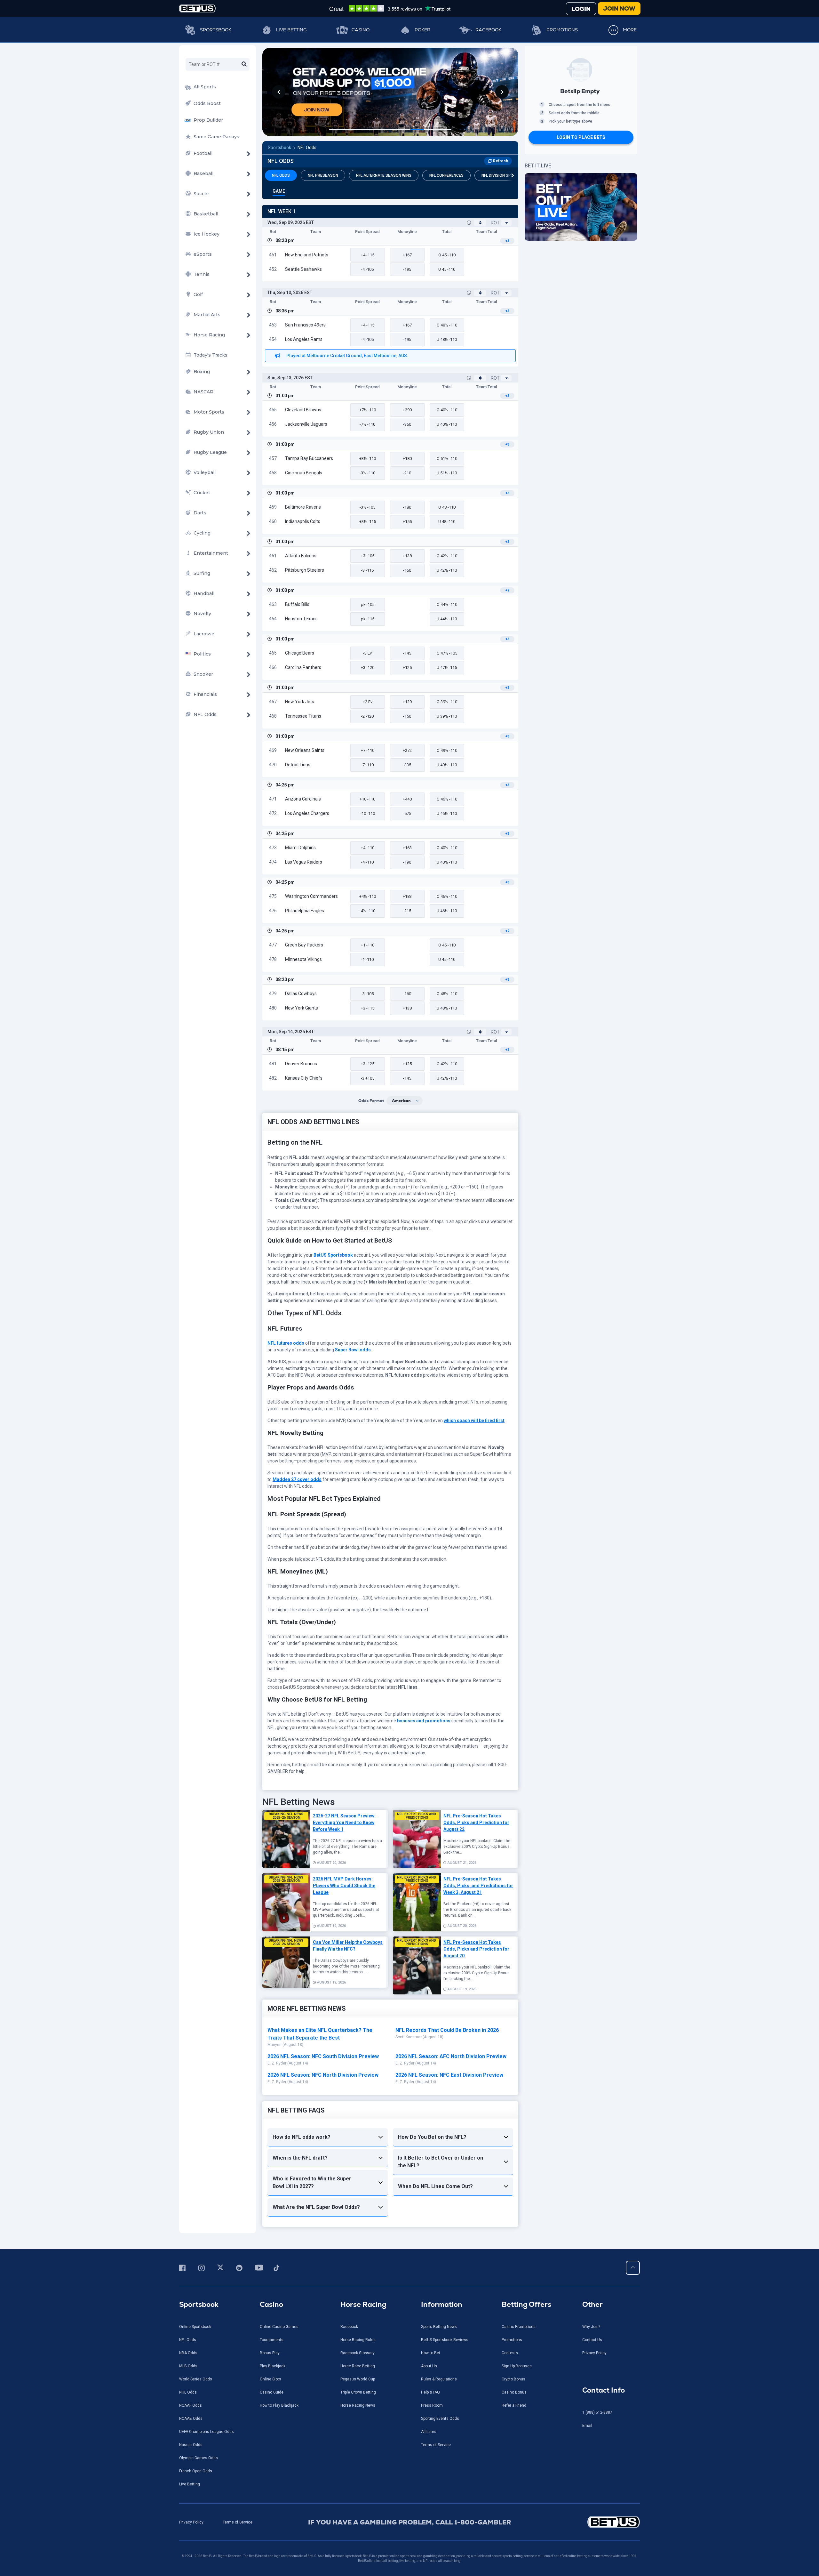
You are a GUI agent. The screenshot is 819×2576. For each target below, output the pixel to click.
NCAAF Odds (191, 2405)
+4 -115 (368, 255)
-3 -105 (367, 994)
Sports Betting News (439, 2327)
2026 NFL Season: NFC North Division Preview (323, 2075)
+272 (407, 750)
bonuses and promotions (424, 1721)
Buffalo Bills (297, 604)
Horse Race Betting (358, 2366)
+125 (407, 668)
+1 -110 (368, 945)
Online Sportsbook (195, 2327)
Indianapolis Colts (303, 521)
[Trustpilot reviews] (390, 8)
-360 (407, 424)
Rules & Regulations (439, 2379)
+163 (407, 848)
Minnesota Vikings (303, 959)
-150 (407, 716)
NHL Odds (188, 2392)
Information (442, 2304)
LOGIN (581, 9)
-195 (407, 269)
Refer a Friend (514, 2405)
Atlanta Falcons (301, 556)
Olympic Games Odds (199, 2458)
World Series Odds (196, 2379)
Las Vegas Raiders (304, 862)
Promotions (562, 30)
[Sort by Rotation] (506, 223)
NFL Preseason (323, 175)
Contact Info (604, 2390)
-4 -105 (367, 269)
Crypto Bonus (513, 2379)
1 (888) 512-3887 (597, 2412)
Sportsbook (216, 30)
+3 (507, 241)
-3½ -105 (367, 507)
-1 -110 (367, 959)
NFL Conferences (446, 175)
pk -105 (368, 604)
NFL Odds (307, 148)
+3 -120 (368, 668)
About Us (429, 2366)
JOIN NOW (619, 8)
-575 (407, 813)
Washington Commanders (311, 896)
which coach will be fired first (474, 1421)
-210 (407, 473)
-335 (407, 765)
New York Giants (302, 1008)
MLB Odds (188, 2366)
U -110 (447, 269)
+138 (407, 556)
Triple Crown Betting (358, 2392)
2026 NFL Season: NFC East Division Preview (449, 2075)
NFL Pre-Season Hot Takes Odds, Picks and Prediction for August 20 (476, 1949)
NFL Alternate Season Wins (384, 175)
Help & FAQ (430, 2392)
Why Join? (591, 2327)
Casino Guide (272, 2392)
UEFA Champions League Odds (207, 2432)
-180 (407, 507)
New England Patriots (307, 255)
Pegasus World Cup (358, 2379)
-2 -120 (367, 716)
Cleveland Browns (303, 410)
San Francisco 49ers (305, 325)
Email (587, 2426)
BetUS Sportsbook (333, 1255)
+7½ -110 (368, 410)
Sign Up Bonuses (517, 2366)
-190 (407, 862)
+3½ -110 (368, 459)
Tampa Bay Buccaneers (309, 458)
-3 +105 (368, 1078)
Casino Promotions (519, 2327)
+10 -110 (367, 799)
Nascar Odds (191, 2445)
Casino (361, 30)
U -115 (447, 668)
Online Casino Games (279, 2327)
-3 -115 (367, 570)
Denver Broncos (301, 1064)
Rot (495, 223)
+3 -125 (368, 1064)
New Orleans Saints (305, 750)
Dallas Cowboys (301, 994)
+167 (407, 255)
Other (592, 2304)
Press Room (432, 2405)
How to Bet (431, 2353)
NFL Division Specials (503, 175)
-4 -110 (367, 862)
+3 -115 (368, 1008)
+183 (407, 896)
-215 (407, 911)
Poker (422, 30)
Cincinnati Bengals (304, 473)
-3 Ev (367, 653)
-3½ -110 (367, 473)
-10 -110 (368, 813)
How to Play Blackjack (279, 2405)
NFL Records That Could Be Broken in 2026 (447, 2030)
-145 (407, 653)
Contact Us (592, 2340)
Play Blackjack (273, 2366)
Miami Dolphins (300, 848)
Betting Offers (526, 2304)
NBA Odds (188, 2353)
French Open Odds (196, 2471)
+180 (407, 459)
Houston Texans (301, 619)
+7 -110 (368, 750)
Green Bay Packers (304, 945)
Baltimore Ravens (303, 507)
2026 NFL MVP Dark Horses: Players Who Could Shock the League (344, 1886)
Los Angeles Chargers (307, 813)
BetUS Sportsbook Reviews (445, 2340)
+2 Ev (368, 702)
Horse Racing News (358, 2405)
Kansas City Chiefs (304, 1078)
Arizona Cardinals (303, 799)
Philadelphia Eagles (305, 911)
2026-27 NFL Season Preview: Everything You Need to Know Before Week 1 (344, 1823)
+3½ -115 (368, 522)
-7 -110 (367, 765)
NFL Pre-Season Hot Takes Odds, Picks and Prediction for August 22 (476, 1823)
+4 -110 (368, 848)
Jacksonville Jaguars (306, 424)
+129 (407, 702)
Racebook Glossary (358, 2353)
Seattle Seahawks (303, 269)
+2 (507, 590)
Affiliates (429, 2432)
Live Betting (291, 30)
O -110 (447, 255)
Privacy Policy (594, 2353)
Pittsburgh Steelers (305, 570)
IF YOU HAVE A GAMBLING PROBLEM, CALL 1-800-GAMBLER (410, 2522)
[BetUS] (585, 2522)
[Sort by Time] (480, 223)
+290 (407, 410)
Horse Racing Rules (358, 2340)
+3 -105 (368, 556)
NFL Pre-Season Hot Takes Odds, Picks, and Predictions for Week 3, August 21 (478, 1886)
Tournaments (272, 2340)
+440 (407, 799)
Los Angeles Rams (304, 339)
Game (279, 191)
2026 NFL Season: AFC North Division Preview (451, 2056)
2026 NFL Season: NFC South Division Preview (323, 2056)
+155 (407, 522)
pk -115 (368, 619)
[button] (279, 92)
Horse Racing (363, 2304)
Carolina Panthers (303, 667)
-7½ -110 (367, 424)
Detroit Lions (298, 765)
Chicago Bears (300, 653)
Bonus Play (270, 2353)
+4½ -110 (368, 896)
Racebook (488, 30)
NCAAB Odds (191, 2419)
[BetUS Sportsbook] (197, 8)
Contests (510, 2353)
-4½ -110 (367, 911)
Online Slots (270, 2379)
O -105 (447, 653)
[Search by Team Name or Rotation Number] (244, 64)
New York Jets (300, 702)
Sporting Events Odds (440, 2419)
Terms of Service (436, 2445)
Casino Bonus (514, 2392)
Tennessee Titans (303, 716)
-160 (407, 570)
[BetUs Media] (183, 2268)
